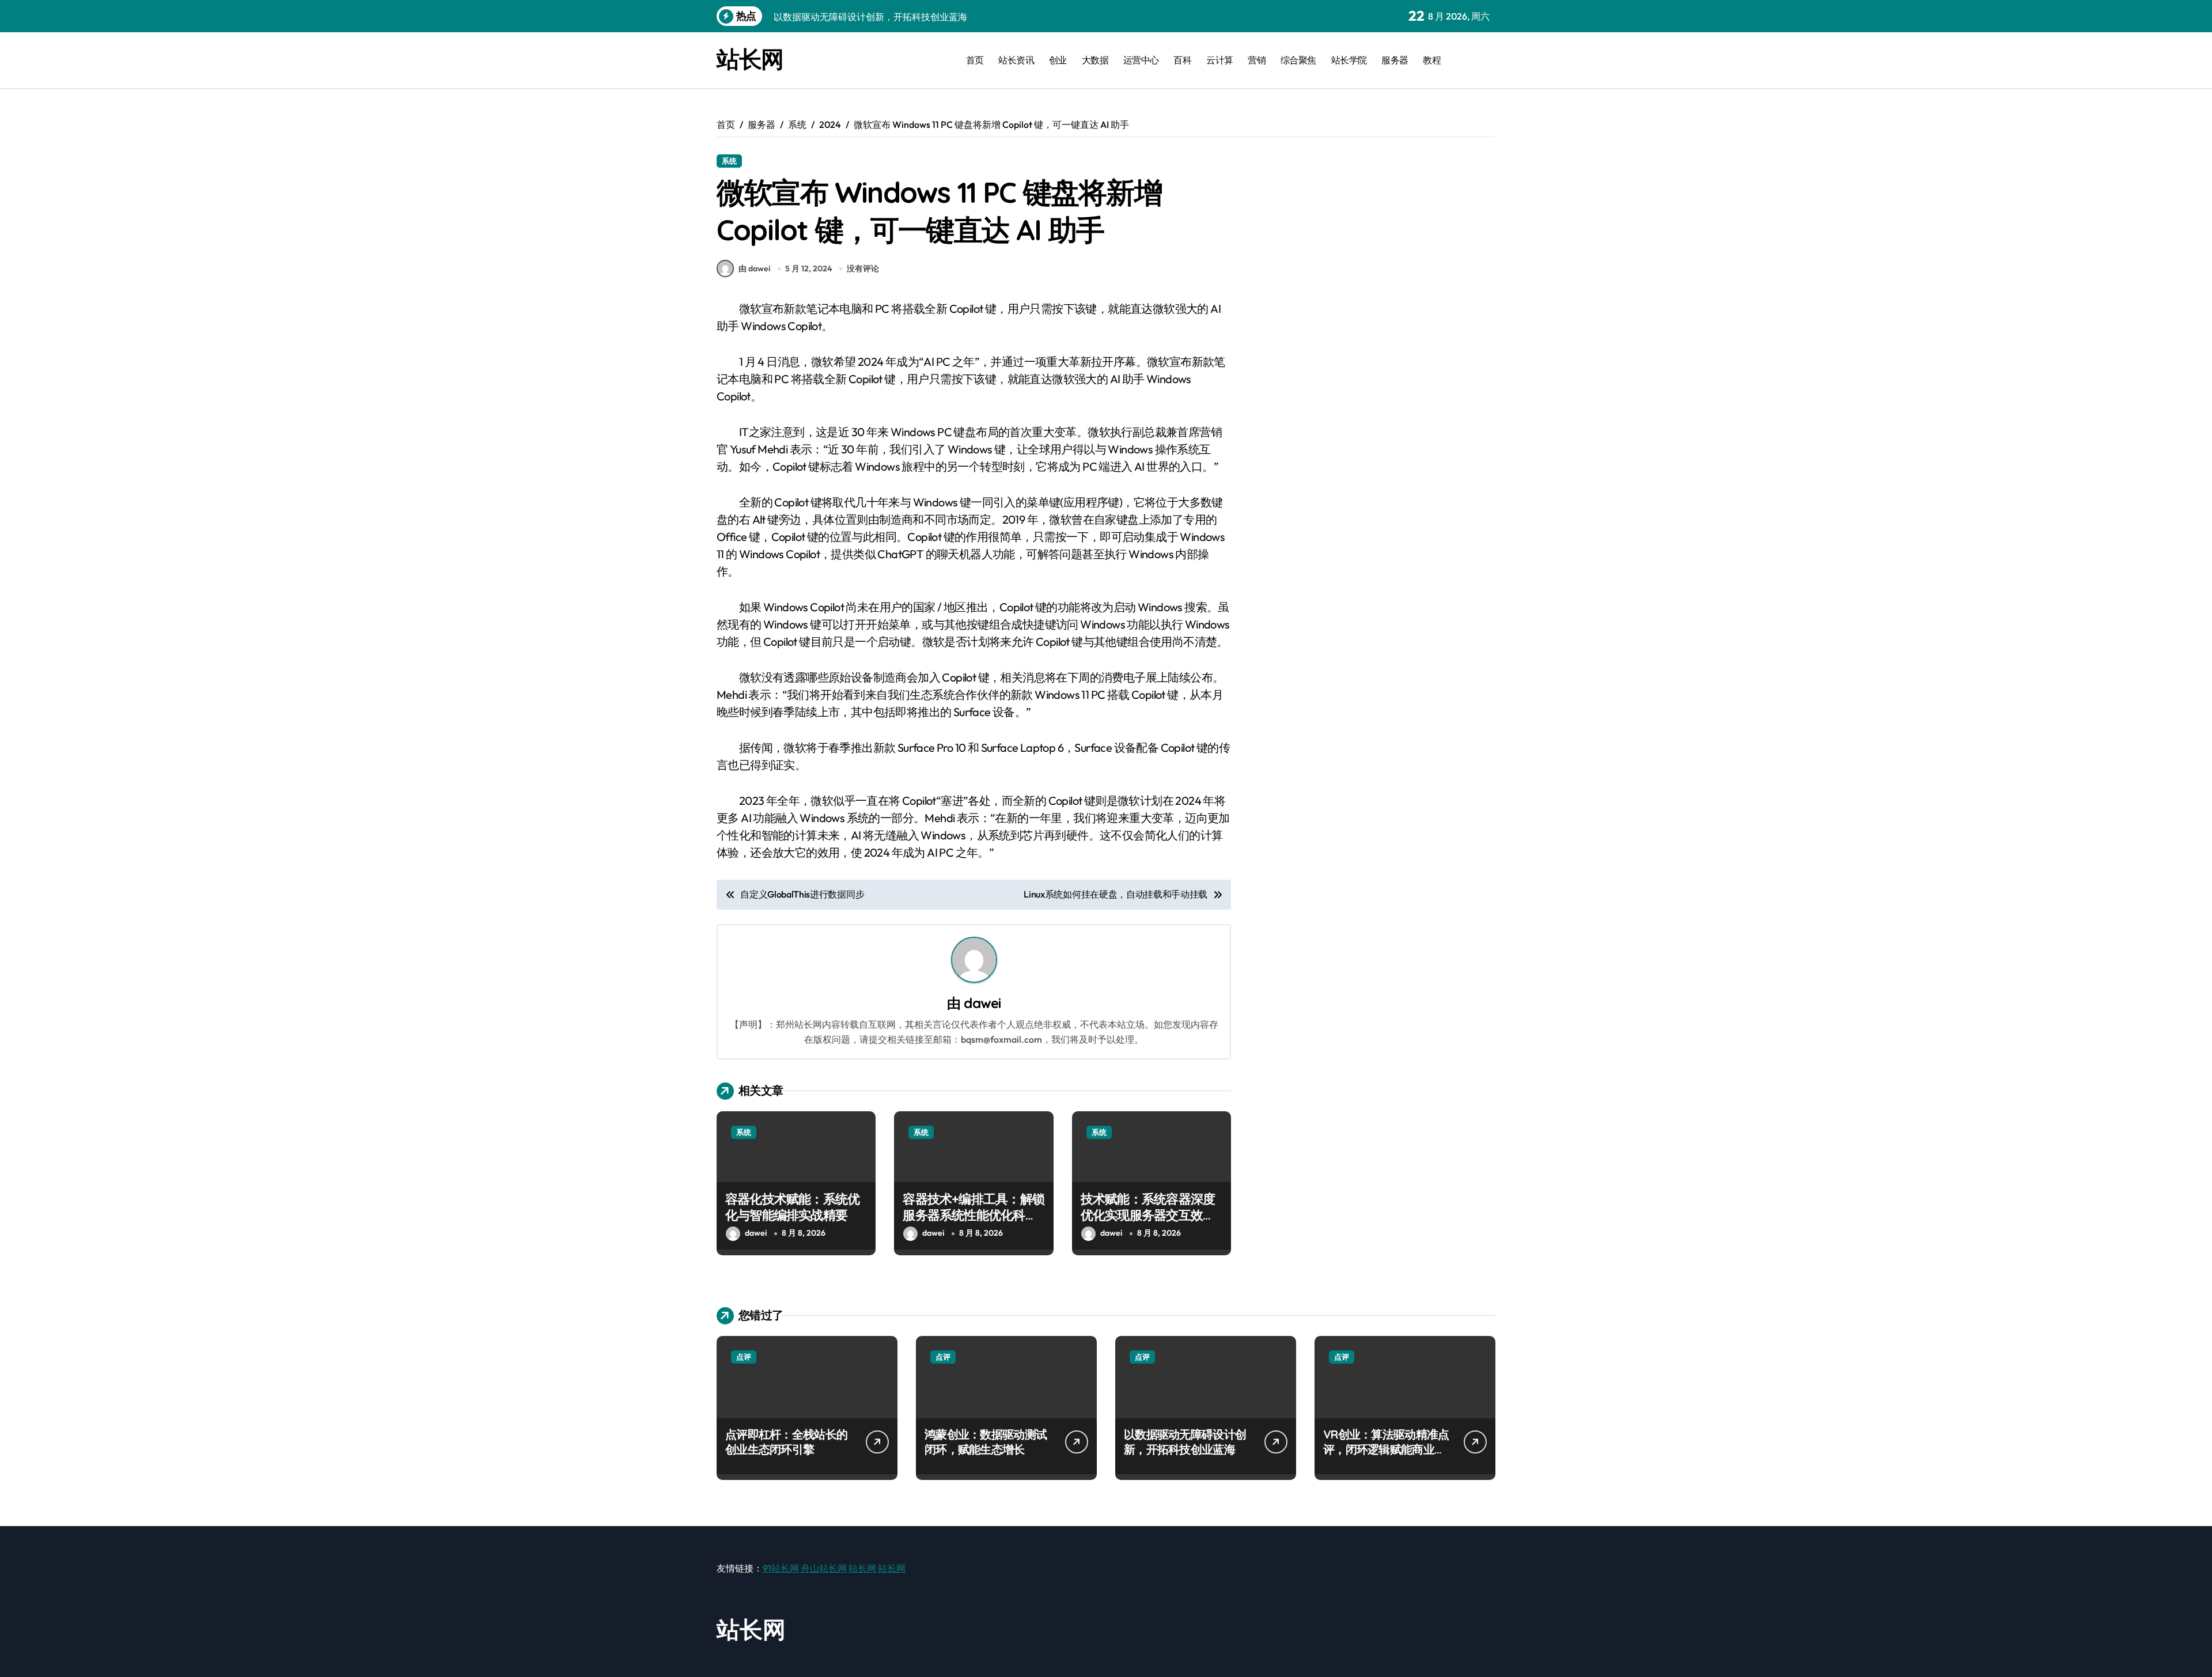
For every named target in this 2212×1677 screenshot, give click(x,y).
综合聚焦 (1298, 60)
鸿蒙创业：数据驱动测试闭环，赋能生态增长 (986, 1442)
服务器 (1395, 60)
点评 (744, 1357)
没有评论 (863, 268)
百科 (1182, 60)
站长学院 (1349, 60)
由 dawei (754, 268)
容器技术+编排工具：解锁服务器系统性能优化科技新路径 (974, 1215)
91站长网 (781, 1568)
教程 (1432, 60)
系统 (729, 161)
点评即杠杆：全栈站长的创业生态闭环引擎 (786, 1442)
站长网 (750, 59)
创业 (1058, 60)
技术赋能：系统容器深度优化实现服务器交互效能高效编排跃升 (1148, 1215)
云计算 (1220, 60)
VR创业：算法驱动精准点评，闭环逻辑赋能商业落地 (1386, 1449)
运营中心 (1141, 60)
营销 (1257, 60)
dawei (982, 1003)
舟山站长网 (824, 1568)
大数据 (1095, 60)
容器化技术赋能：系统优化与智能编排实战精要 (792, 1207)
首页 (975, 60)
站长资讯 (1016, 60)
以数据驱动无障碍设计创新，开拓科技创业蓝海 (1185, 1442)
